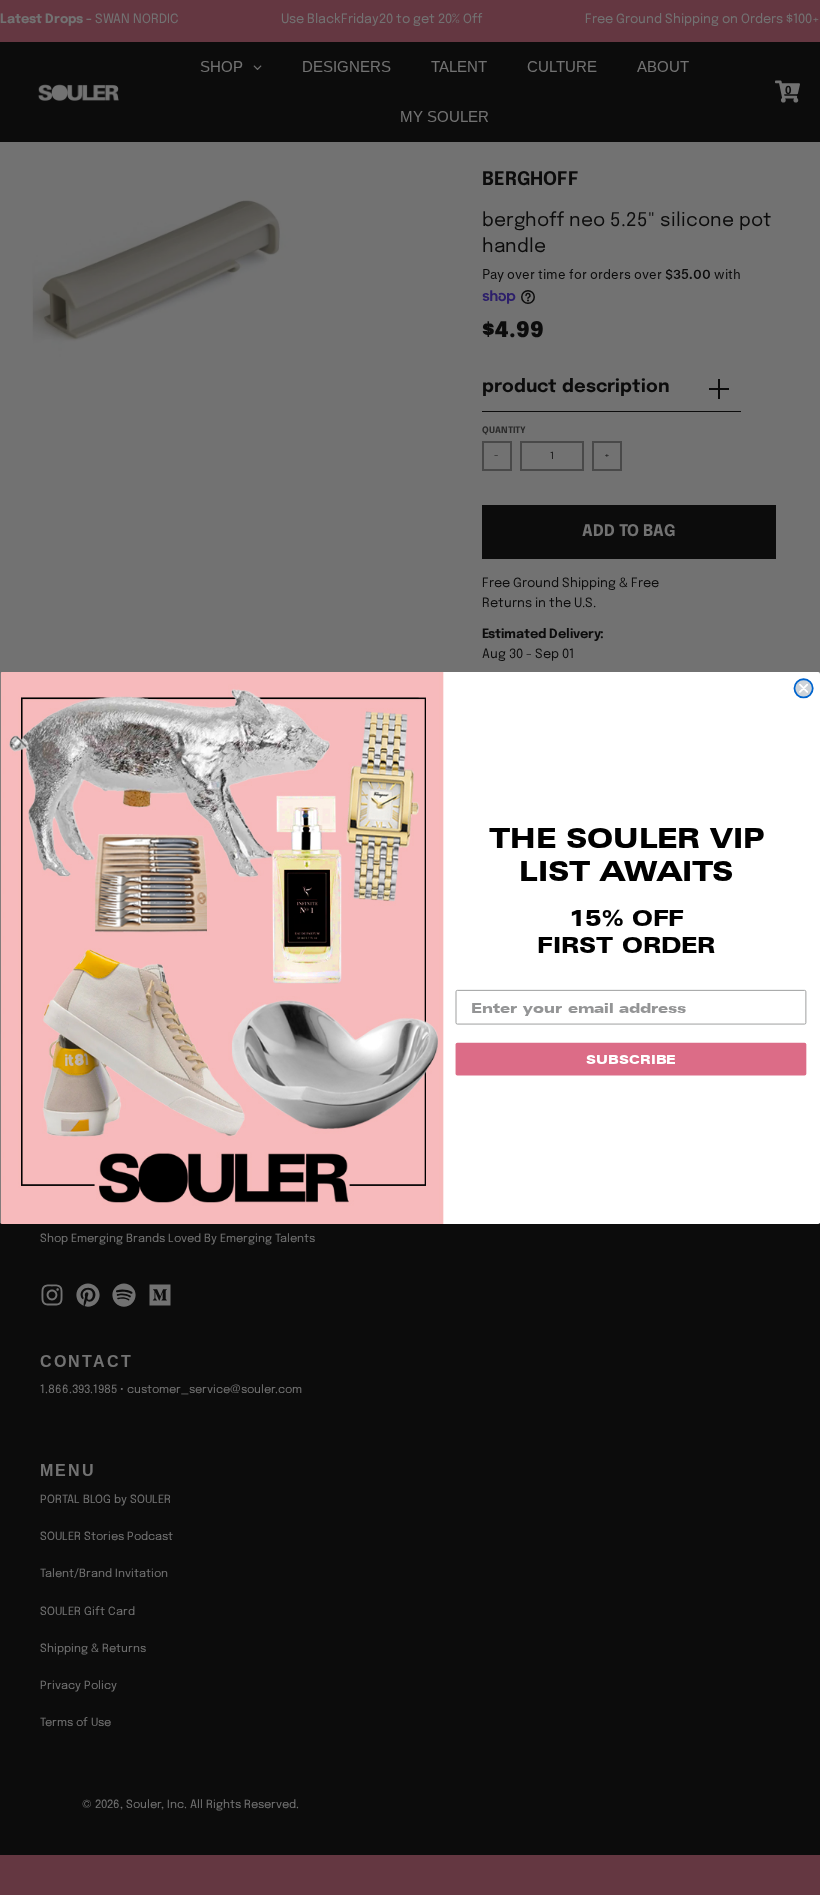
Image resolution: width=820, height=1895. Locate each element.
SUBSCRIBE (630, 1058)
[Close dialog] (803, 688)
